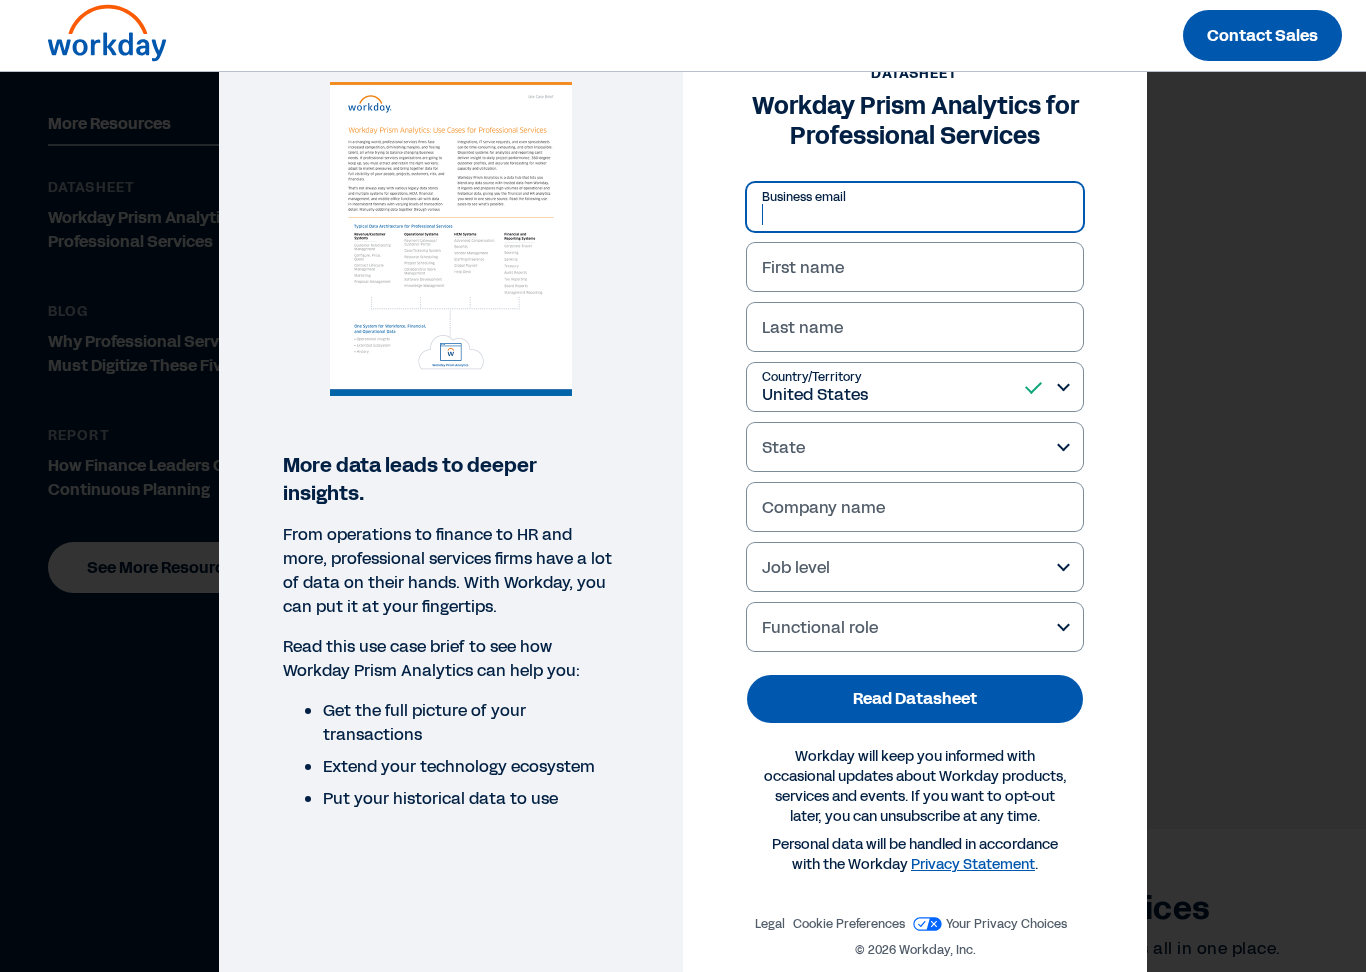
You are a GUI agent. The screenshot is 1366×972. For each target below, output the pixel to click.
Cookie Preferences (849, 924)
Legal (770, 924)
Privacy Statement (973, 864)
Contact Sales (1262, 35)
